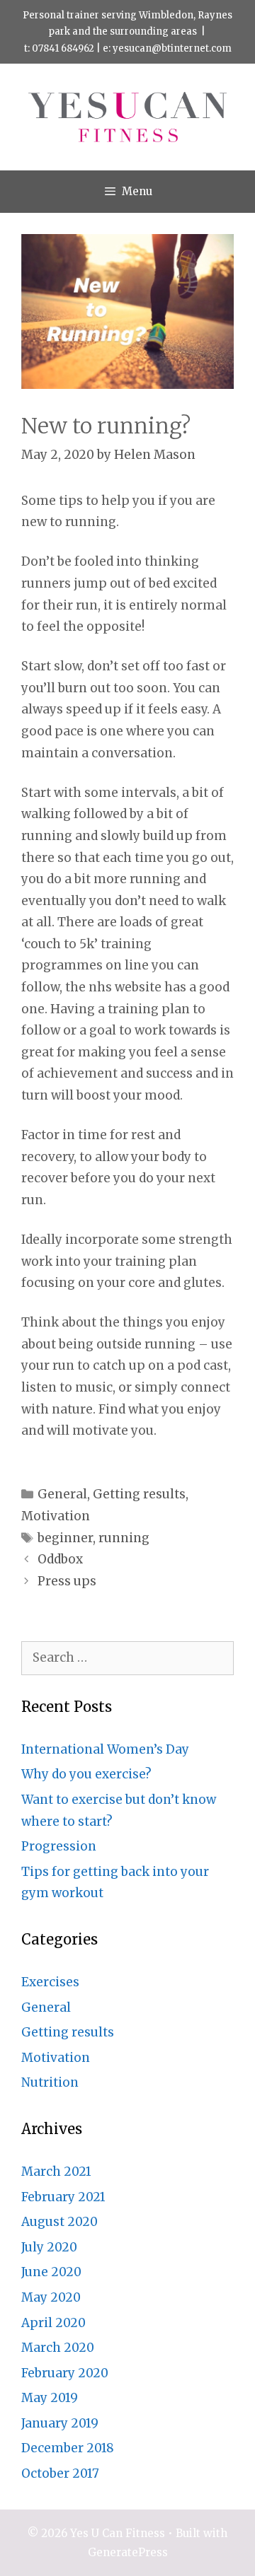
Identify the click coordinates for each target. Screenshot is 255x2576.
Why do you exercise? (86, 1774)
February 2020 (65, 2373)
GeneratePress (128, 2552)
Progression (59, 1846)
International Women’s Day (105, 1749)
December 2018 (68, 2448)
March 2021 (56, 2172)
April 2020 (53, 2323)
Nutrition (50, 2082)
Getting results (139, 1494)
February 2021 (63, 2197)
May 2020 (51, 2297)
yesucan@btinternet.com (172, 48)
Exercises (50, 1982)
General (62, 1494)
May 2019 (50, 2398)
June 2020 (51, 2272)
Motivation (56, 1516)
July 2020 (49, 2247)
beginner (65, 1538)
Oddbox (60, 1559)
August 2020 (59, 2222)
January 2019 (60, 2423)
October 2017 (60, 2473)
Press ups (67, 1581)
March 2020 (58, 2348)
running (124, 1538)
